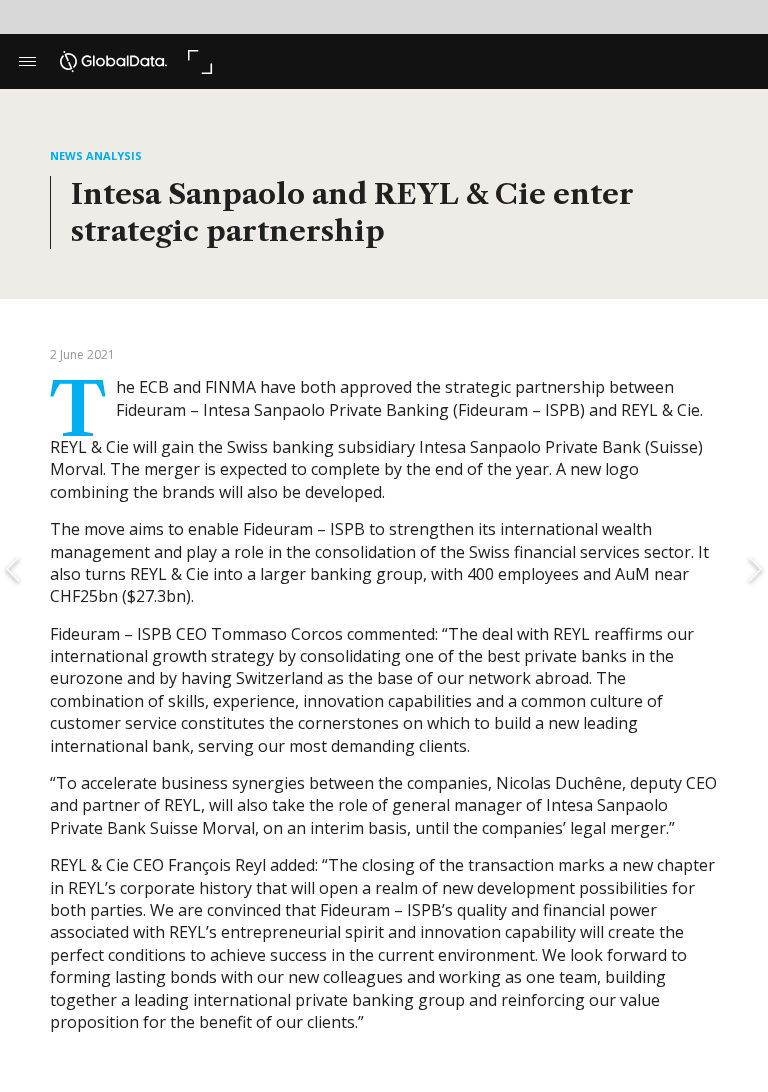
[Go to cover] (113, 61)
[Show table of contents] (27, 61)
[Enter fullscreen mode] (199, 61)
